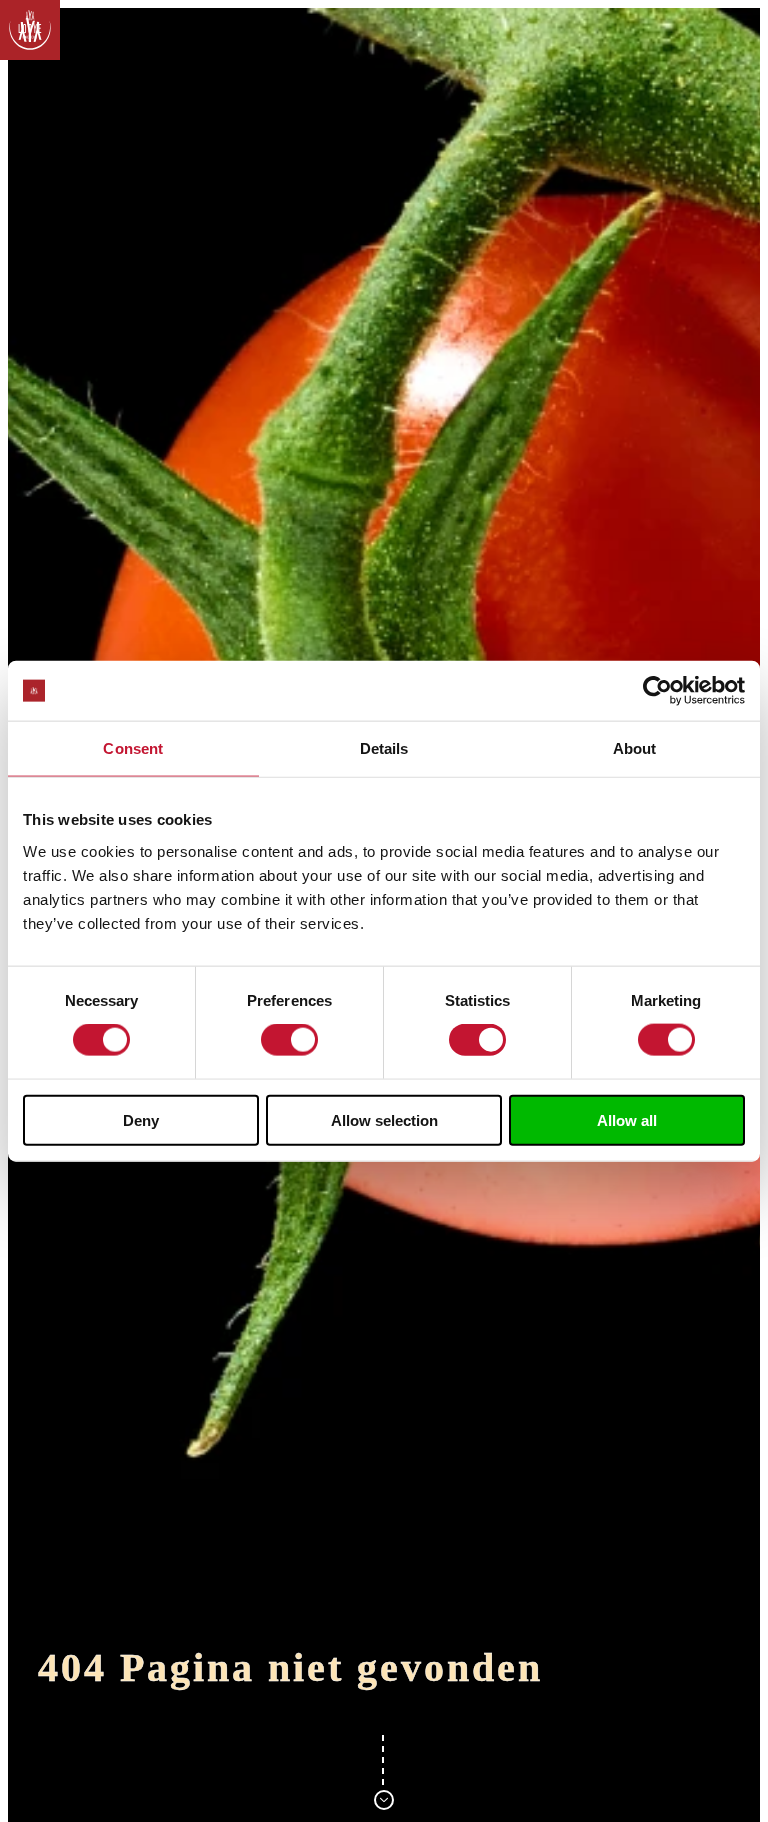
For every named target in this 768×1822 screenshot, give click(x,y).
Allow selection (384, 1119)
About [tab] (635, 748)
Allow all (627, 1119)
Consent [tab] (133, 748)
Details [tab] (384, 748)
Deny (141, 1119)
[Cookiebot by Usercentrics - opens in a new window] (657, 691)
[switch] (289, 1040)
